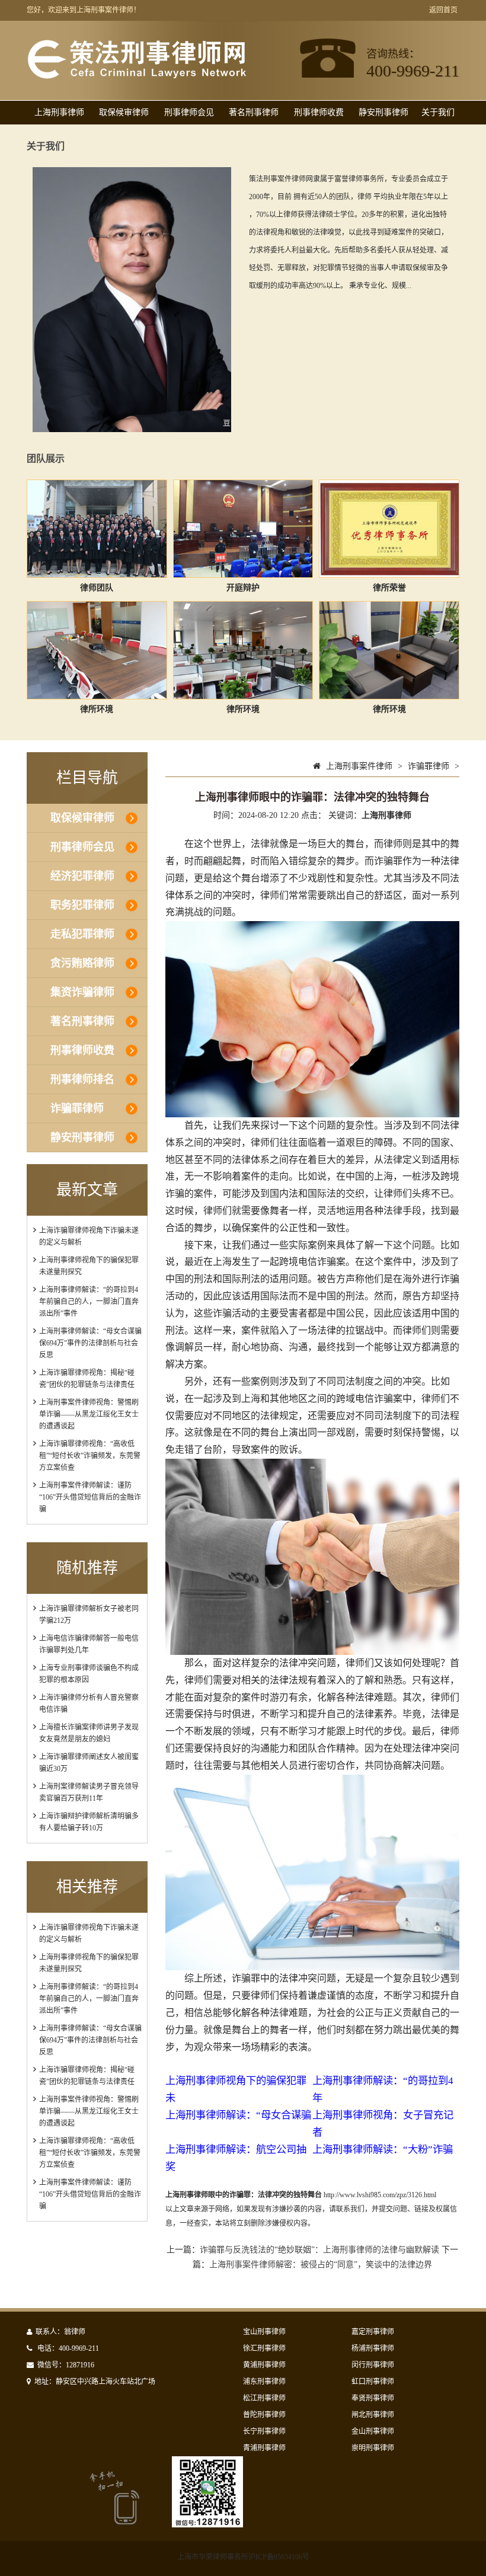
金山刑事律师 (373, 2431)
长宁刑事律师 (264, 2431)
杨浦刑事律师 (373, 2348)
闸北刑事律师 (373, 2415)
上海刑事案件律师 (359, 766)
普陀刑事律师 (264, 2415)
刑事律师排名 (82, 1079)
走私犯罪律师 (82, 934)
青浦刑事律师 (264, 2448)
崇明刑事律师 (373, 2448)
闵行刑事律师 (373, 2365)
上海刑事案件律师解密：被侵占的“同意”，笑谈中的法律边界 (321, 2265)
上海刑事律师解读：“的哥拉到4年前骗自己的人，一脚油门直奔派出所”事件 (89, 1302)
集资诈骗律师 (82, 992)
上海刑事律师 (59, 112)
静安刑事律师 (383, 112)
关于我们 (438, 112)
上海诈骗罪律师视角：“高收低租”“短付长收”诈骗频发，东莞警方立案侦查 (90, 1456)
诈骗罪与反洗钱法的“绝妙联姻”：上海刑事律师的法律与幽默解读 (319, 2250)
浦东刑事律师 (264, 2382)
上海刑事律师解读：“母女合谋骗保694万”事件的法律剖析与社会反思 (90, 1343)
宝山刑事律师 (264, 2332)
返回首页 (443, 10)
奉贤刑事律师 (373, 2398)
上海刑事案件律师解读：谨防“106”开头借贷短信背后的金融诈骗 (90, 1497)
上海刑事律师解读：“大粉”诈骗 (383, 2150)
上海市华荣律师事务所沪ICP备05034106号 (243, 2557)
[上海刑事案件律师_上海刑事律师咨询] (137, 76)
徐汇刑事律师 (264, 2348)
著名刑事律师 (254, 112)
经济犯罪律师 (82, 876)
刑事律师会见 (189, 112)
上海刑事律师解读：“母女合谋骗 (238, 2115)
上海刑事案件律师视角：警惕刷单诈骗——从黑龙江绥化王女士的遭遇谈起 (89, 1414)
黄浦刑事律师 (264, 2365)
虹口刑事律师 (373, 2382)
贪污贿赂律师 (82, 963)
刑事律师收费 (319, 112)
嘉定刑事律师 (373, 2332)
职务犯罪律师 (82, 905)
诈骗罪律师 (77, 1108)
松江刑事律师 (264, 2398)
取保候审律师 (124, 112)
